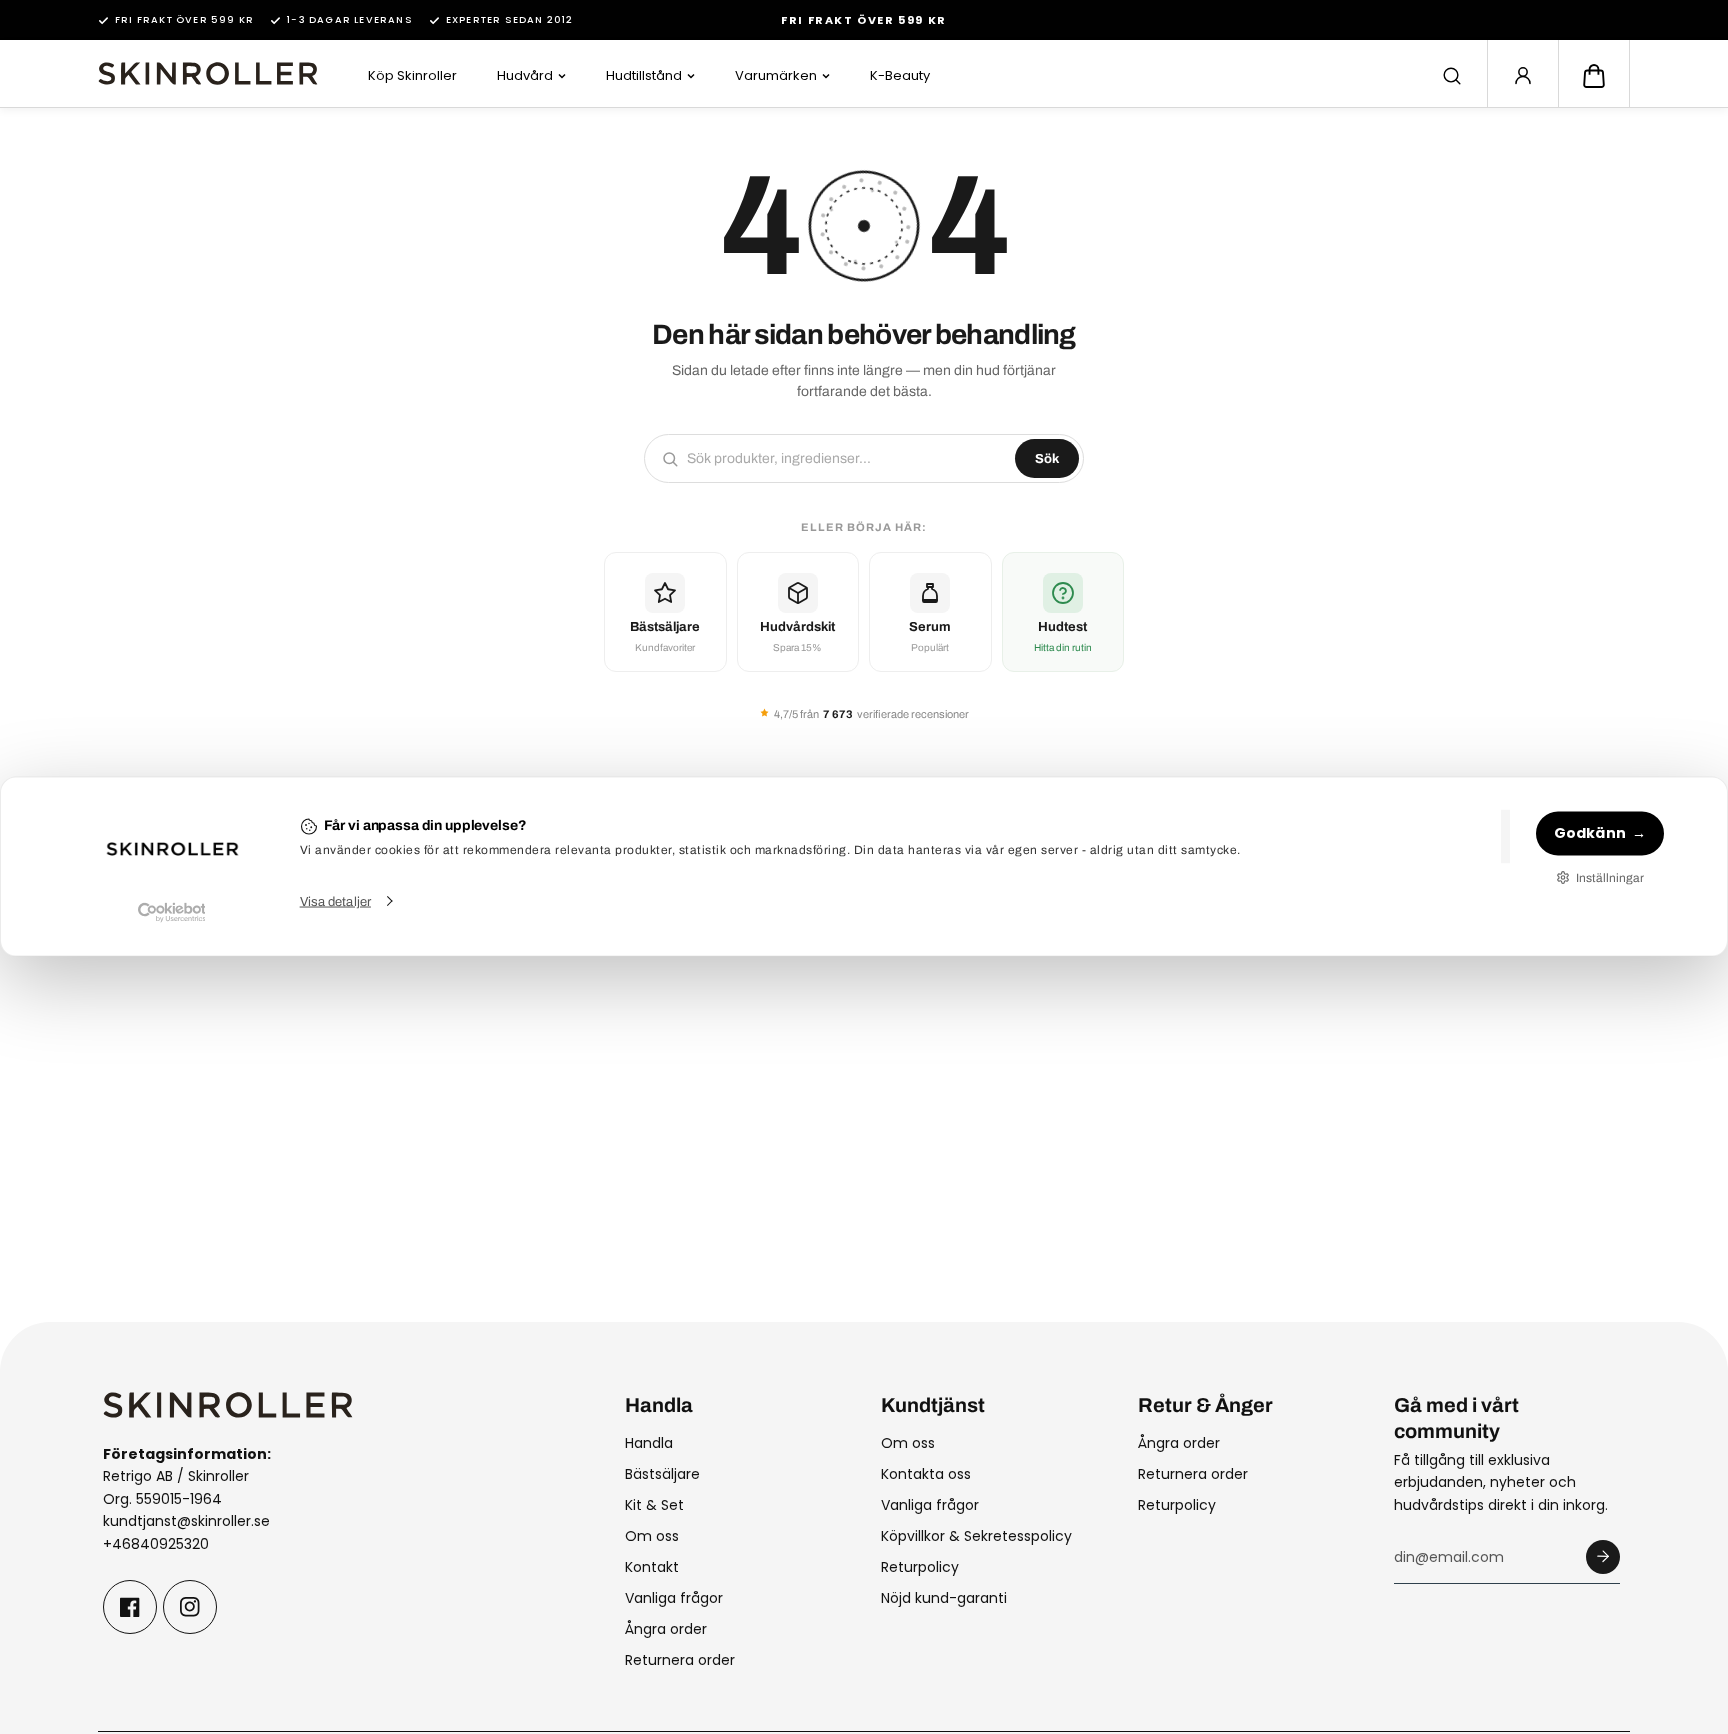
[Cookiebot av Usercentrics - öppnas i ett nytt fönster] (171, 912)
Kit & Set (654, 1505)
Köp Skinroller (412, 75)
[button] (1594, 76)
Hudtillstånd (644, 75)
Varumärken (776, 75)
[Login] (1523, 76)
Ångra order (666, 1629)
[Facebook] (130, 1607)
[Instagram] (190, 1607)
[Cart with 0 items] (1594, 76)
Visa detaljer (335, 901)
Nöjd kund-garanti (944, 1598)
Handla (649, 1443)
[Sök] (1452, 76)
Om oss (652, 1536)
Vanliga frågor (674, 1598)
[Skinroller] (208, 73)
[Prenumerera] (1603, 1557)
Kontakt (652, 1567)
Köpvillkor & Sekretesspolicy (976, 1536)
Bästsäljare (662, 1474)
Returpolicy (920, 1567)
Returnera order (680, 1660)
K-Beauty (900, 75)
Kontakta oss (926, 1474)
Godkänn (1590, 833)
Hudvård (525, 75)
